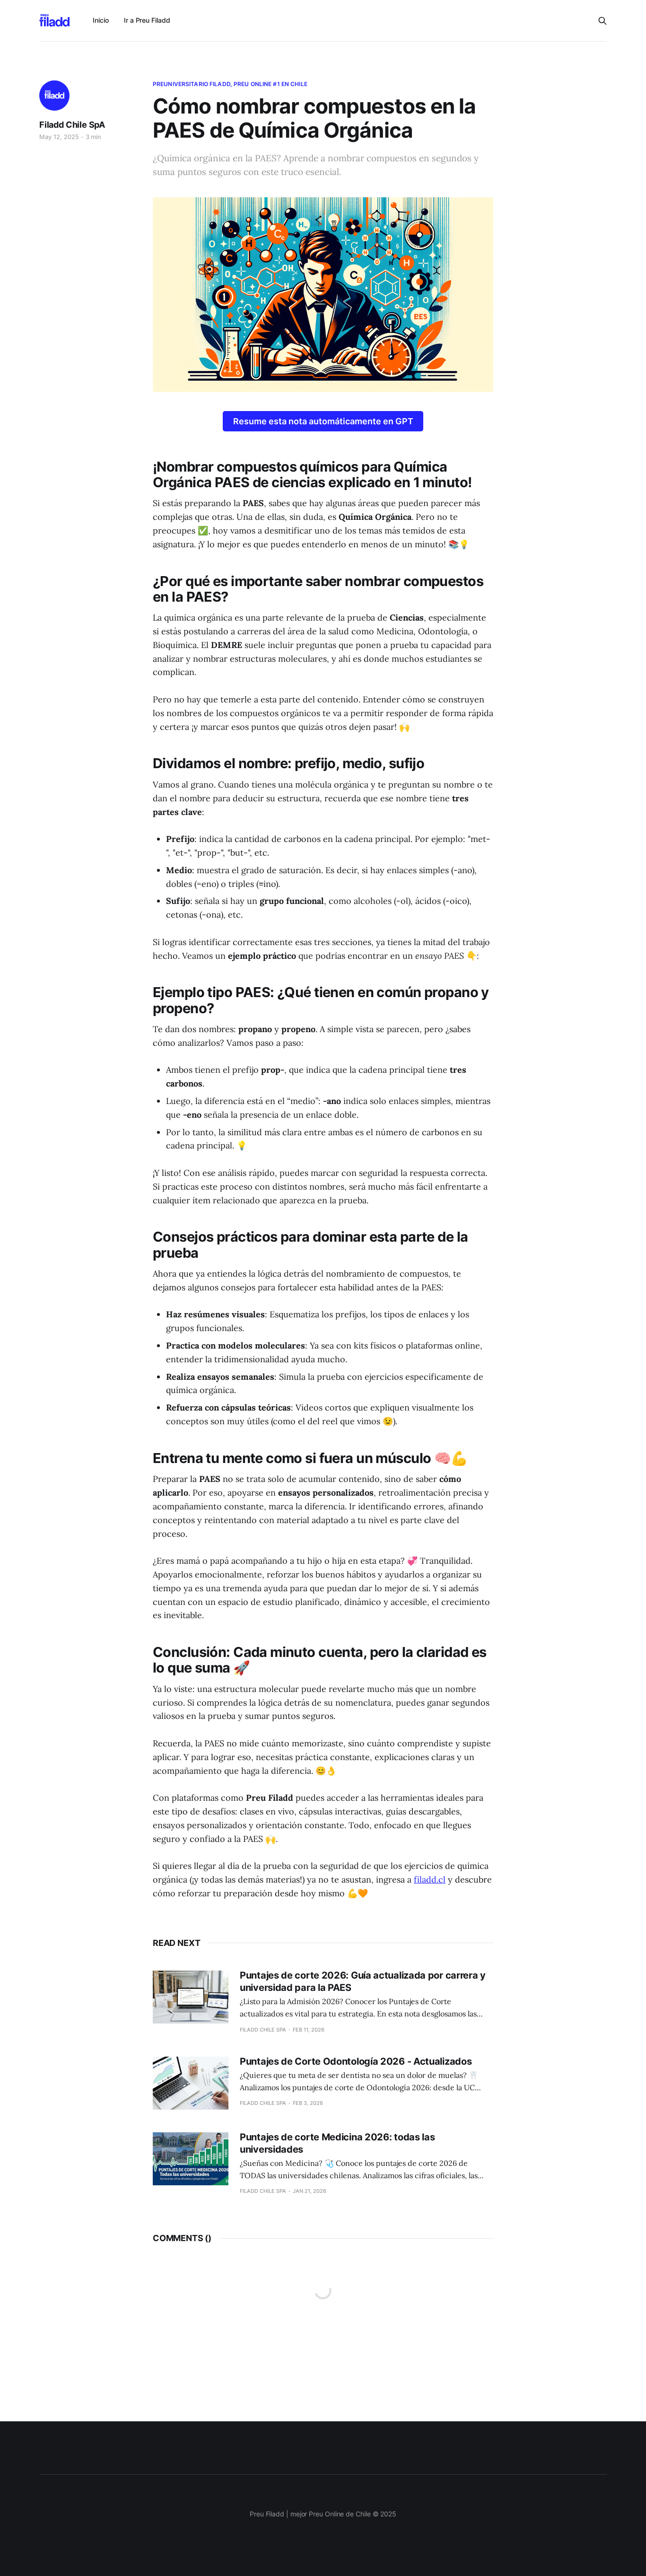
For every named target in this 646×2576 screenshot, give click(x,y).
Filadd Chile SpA (72, 125)
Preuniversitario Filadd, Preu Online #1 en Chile (230, 84)
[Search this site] (602, 21)
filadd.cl (430, 1879)
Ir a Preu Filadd (147, 20)
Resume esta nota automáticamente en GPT (323, 421)
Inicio (101, 20)
